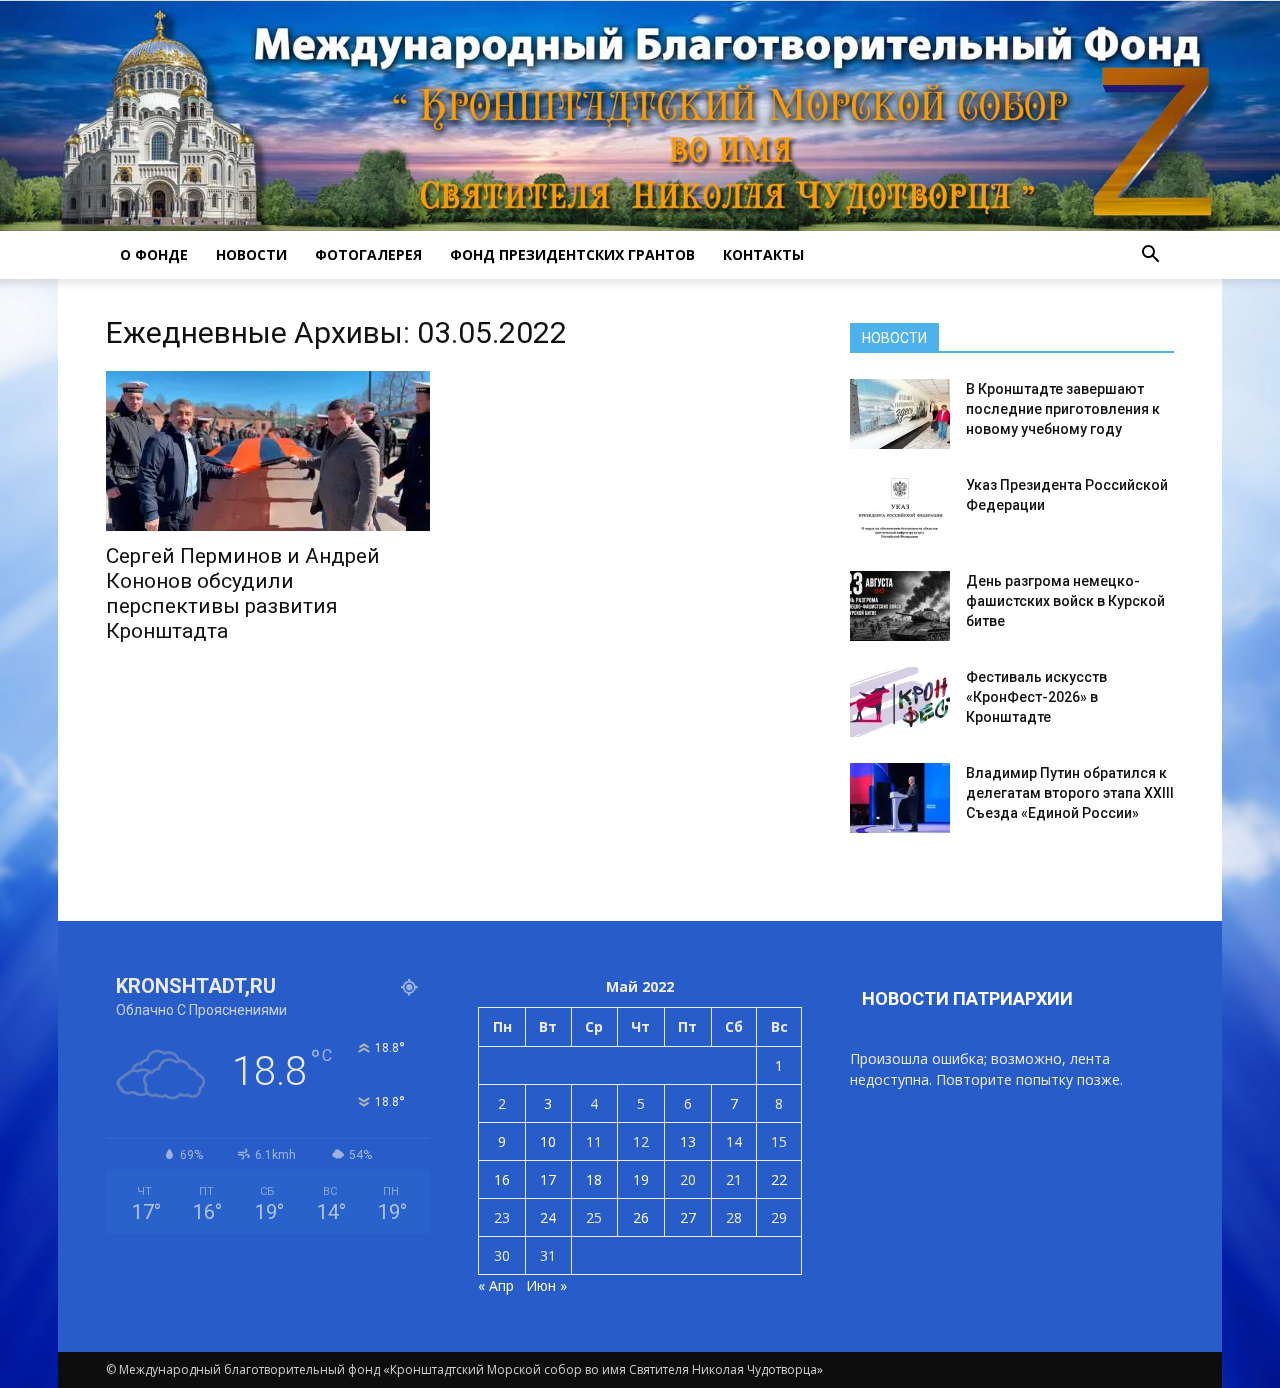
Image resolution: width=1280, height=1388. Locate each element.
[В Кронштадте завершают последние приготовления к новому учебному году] (900, 414)
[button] (1150, 255)
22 (779, 1179)
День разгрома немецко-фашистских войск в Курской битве (1065, 601)
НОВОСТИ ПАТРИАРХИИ (967, 998)
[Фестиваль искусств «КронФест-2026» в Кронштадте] (900, 702)
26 (641, 1217)
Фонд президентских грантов (572, 254)
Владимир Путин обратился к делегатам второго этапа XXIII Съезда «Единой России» (1070, 793)
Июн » (546, 1285)
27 (688, 1217)
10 (548, 1141)
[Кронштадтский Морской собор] (640, 116)
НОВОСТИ (251, 254)
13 (688, 1141)
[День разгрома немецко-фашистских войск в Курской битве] (900, 606)
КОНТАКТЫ (763, 254)
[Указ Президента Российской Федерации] (900, 510)
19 (641, 1179)
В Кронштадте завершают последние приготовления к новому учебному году (1063, 409)
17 (548, 1179)
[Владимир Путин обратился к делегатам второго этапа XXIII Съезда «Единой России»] (900, 798)
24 (548, 1217)
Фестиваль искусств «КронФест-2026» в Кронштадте (1036, 697)
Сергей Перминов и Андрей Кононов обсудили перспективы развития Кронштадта (243, 593)
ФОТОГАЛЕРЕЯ (368, 254)
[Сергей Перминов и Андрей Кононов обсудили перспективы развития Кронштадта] (268, 451)
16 (502, 1179)
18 (594, 1179)
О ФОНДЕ (154, 254)
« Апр (496, 1285)
